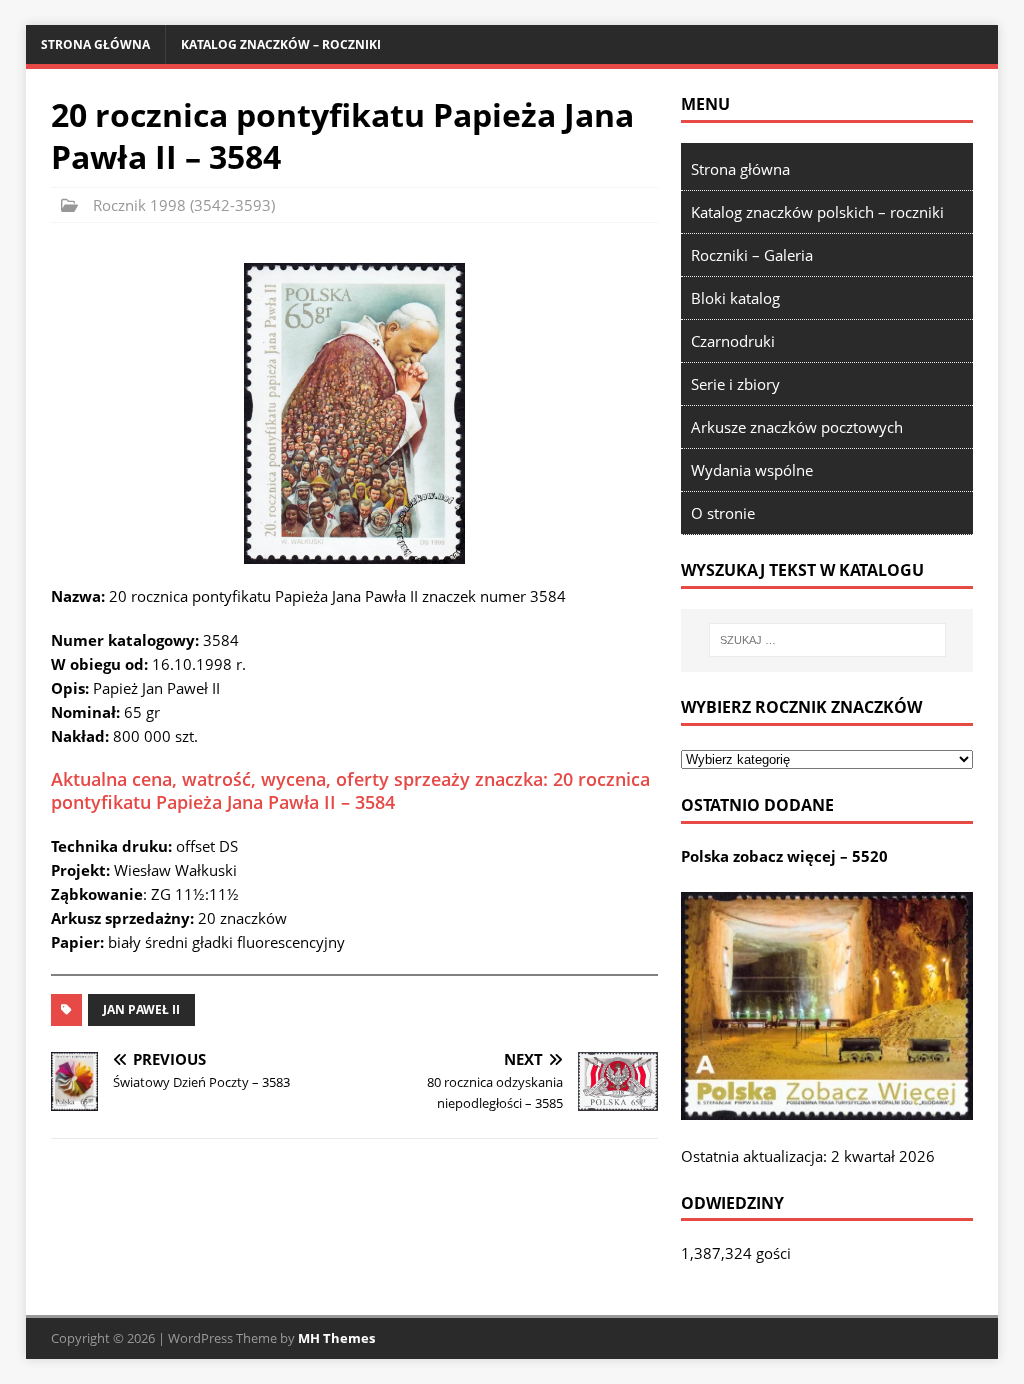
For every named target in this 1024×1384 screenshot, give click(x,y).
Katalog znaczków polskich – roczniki (817, 212)
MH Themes (336, 1338)
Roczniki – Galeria (752, 255)
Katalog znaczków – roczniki (281, 44)
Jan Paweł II (141, 1009)
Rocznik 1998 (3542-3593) (184, 205)
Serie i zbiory (735, 384)
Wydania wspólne (752, 470)
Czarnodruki (733, 341)
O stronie (723, 513)
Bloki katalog (735, 298)
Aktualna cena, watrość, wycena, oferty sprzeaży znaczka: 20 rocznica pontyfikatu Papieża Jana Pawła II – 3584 (350, 790)
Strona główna (95, 44)
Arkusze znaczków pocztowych (797, 427)
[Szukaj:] (827, 640)
